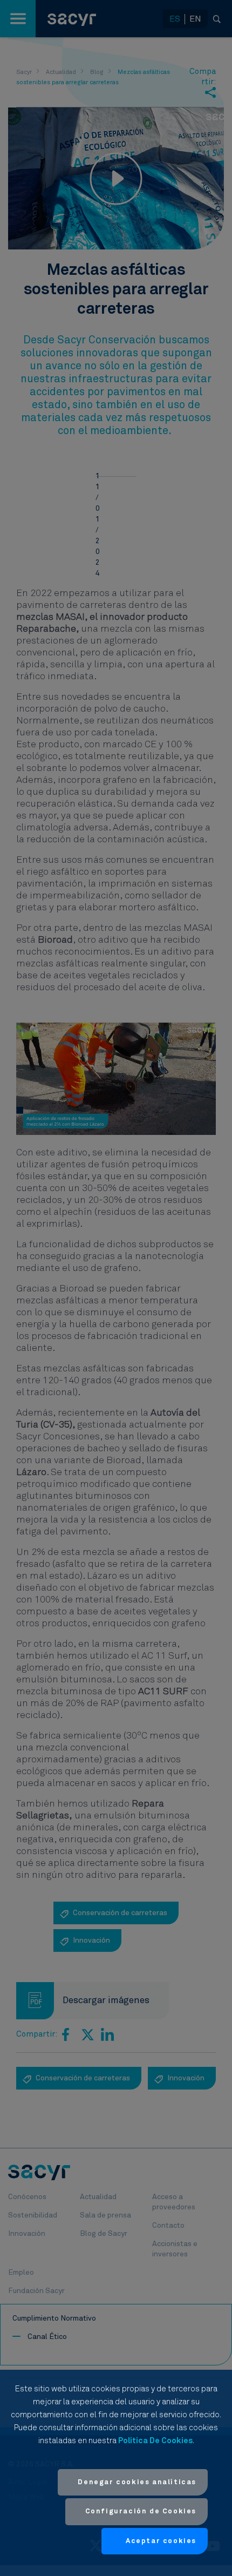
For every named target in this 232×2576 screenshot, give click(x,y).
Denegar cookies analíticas (137, 2482)
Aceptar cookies (161, 2541)
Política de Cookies (155, 2441)
